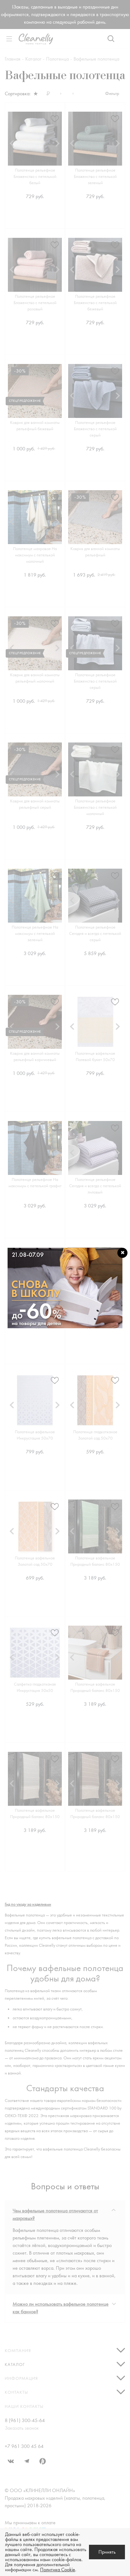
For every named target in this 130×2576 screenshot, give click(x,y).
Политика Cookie (58, 2570)
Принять (107, 2552)
